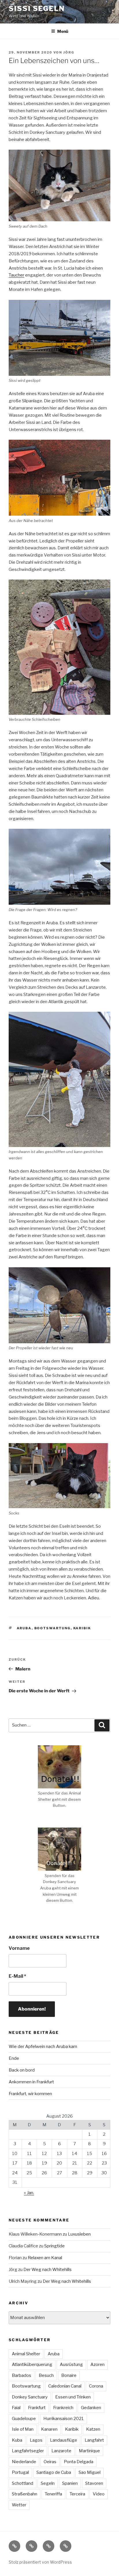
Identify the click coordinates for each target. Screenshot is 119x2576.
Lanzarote (61, 2451)
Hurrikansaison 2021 (64, 2419)
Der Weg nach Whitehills (48, 2270)
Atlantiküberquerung (32, 2364)
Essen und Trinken (73, 2397)
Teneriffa (53, 2494)
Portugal (20, 2472)
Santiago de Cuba (54, 2472)
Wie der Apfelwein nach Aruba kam (43, 2047)
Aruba (24, 1628)
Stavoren (94, 2483)
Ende (14, 2058)
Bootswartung (53, 1628)
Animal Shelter (26, 2354)
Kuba (17, 2440)
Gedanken (91, 2408)
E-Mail (17, 1976)
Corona (96, 2386)
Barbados (22, 2375)
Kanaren (49, 2429)
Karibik (82, 1628)
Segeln (48, 2483)
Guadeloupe (24, 2419)
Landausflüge (64, 2440)
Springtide (54, 2246)
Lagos (36, 2440)
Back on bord (22, 2070)
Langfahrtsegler (28, 2451)
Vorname (19, 1948)
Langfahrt (94, 2440)
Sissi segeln (37, 8)
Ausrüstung (71, 2364)
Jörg (69, 52)
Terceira (77, 2494)
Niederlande (24, 2462)
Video (99, 2494)
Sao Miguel (90, 2472)
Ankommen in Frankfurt (31, 2082)
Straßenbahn (25, 2494)
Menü (63, 31)
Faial (16, 2408)
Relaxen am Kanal (45, 2258)
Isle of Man (23, 2429)
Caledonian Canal (65, 2386)
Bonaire (69, 2375)
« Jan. (29, 2193)
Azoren (97, 2364)
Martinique (89, 2451)
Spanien (70, 2483)
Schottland (23, 2483)
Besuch (46, 2375)
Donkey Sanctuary (30, 2397)
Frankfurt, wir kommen (30, 2094)
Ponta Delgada (79, 2462)
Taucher (16, 275)
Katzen (93, 2429)
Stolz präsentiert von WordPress (40, 2562)
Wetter (19, 2505)
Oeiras (50, 2462)
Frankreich (63, 2408)
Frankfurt (37, 2408)
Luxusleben (79, 2234)
